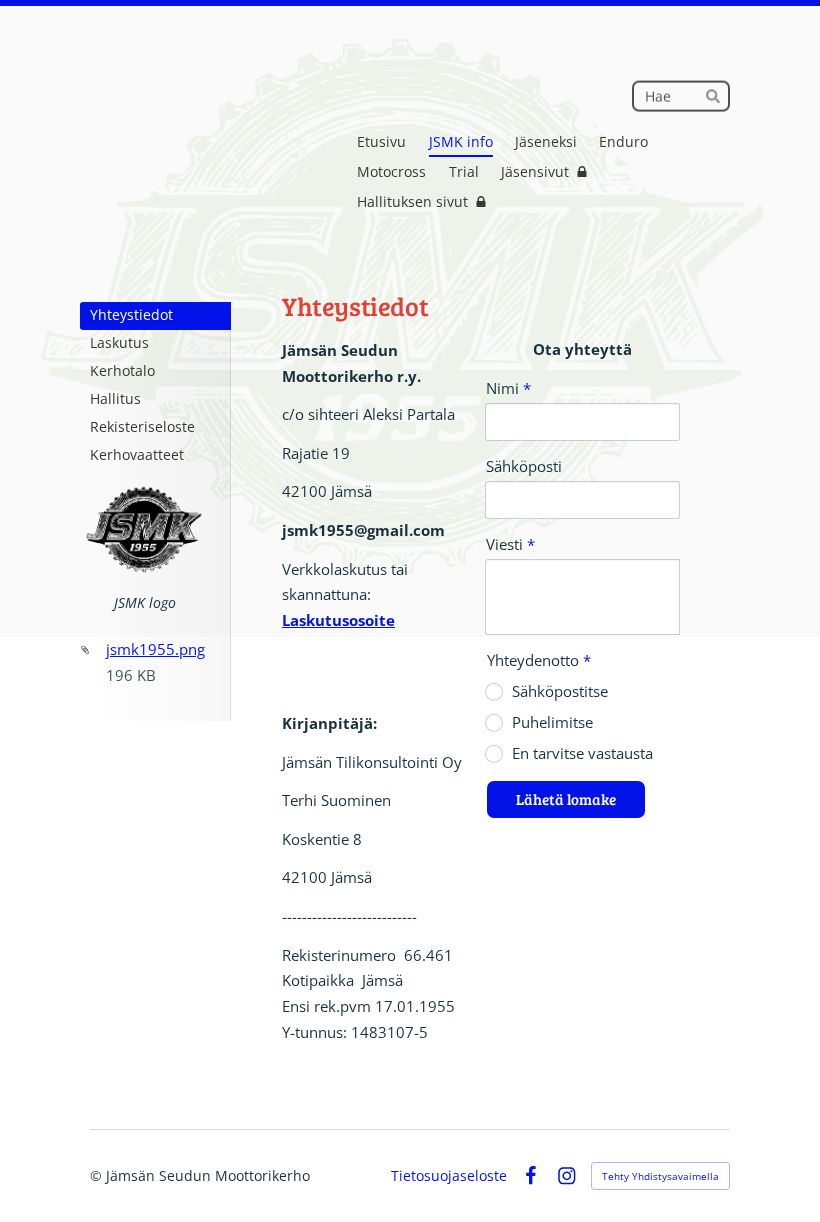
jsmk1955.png (155, 649)
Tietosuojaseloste (449, 1176)
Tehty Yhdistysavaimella (660, 1176)
